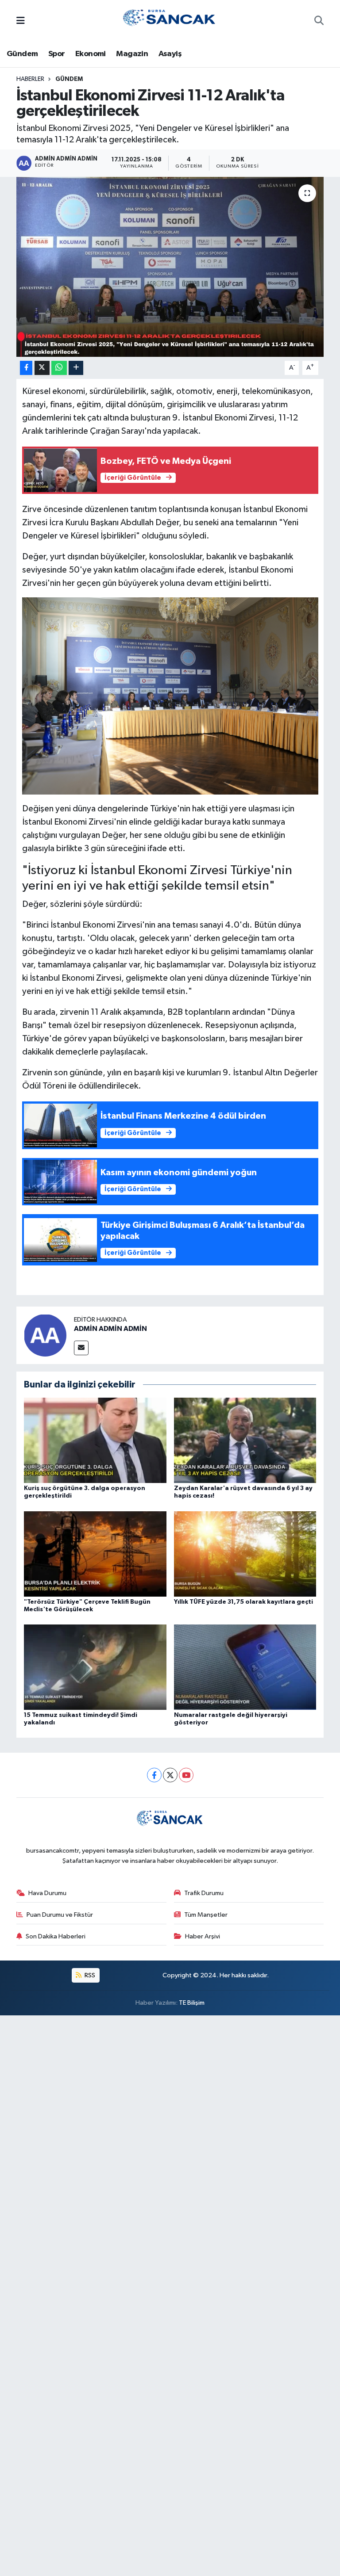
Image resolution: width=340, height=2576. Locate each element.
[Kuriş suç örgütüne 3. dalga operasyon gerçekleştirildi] (95, 1440)
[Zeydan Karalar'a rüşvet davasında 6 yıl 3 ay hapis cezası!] (245, 1440)
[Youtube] (186, 1775)
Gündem (22, 54)
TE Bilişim (192, 2003)
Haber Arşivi (203, 1936)
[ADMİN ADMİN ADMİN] (45, 1335)
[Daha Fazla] (76, 368)
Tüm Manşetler (206, 1915)
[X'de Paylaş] (42, 368)
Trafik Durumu (204, 1893)
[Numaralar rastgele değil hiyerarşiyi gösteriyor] (245, 1667)
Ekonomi (91, 54)
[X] (170, 1775)
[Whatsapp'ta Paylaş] (59, 368)
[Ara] (319, 22)
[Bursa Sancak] (170, 21)
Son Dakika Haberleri (56, 1936)
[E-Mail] (81, 1348)
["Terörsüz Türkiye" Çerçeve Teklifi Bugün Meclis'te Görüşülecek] (95, 1554)
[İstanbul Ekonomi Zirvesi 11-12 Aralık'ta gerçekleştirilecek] (170, 267)
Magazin (132, 54)
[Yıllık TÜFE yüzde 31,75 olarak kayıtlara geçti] (245, 1554)
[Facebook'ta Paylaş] (26, 368)
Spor (57, 54)
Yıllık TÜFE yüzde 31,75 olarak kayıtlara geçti (243, 1602)
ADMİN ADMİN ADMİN (110, 1329)
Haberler (30, 79)
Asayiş (170, 54)
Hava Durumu (47, 1893)
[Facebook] (154, 1775)
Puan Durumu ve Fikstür (60, 1915)
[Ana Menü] (21, 21)
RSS (89, 1975)
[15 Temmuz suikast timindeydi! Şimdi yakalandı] (95, 1667)
